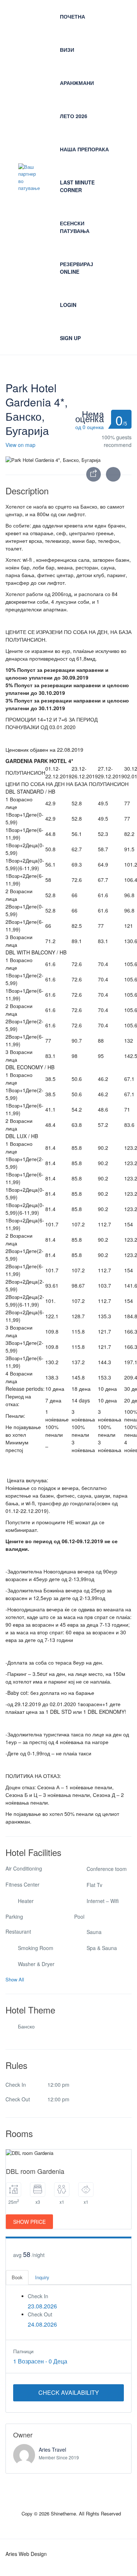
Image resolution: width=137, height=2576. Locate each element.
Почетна (73, 16)
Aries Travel (52, 2449)
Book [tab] (17, 2277)
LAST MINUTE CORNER (77, 186)
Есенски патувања (75, 227)
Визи (67, 50)
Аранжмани (77, 83)
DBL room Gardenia (35, 2171)
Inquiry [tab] (42, 2277)
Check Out (40, 2314)
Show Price (29, 2222)
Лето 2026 (74, 116)
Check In (38, 2296)
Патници (23, 2351)
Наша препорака (84, 149)
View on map (20, 445)
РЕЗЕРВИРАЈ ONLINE (77, 268)
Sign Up (70, 338)
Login (68, 305)
